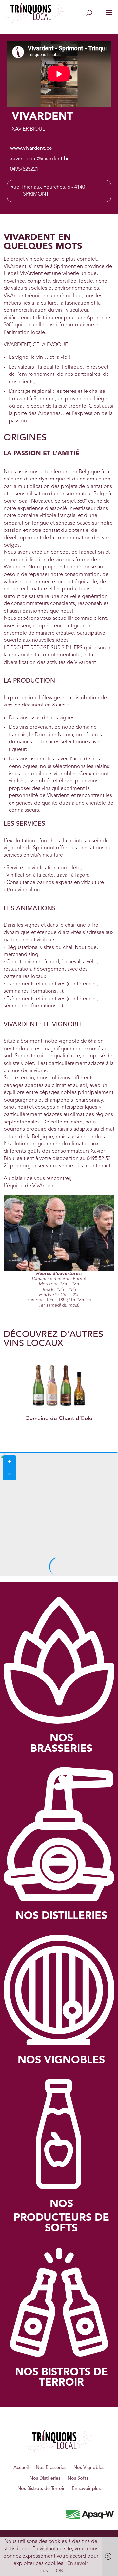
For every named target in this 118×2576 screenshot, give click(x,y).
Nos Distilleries (45, 2478)
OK (59, 2571)
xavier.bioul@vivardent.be (40, 159)
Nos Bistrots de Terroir (41, 2489)
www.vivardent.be (31, 148)
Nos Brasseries (51, 2468)
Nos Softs (78, 2478)
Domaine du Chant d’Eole (59, 1419)
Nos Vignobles (89, 2468)
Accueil (21, 2468)
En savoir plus (86, 2489)
